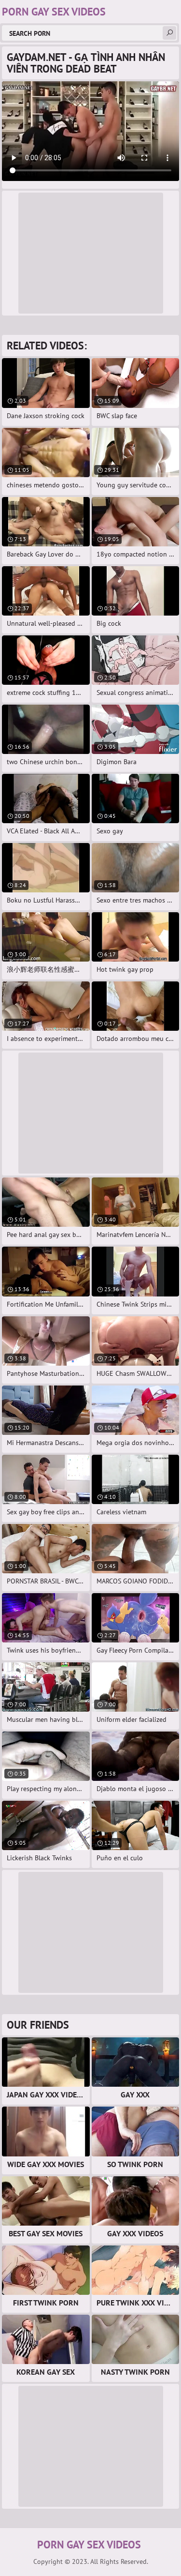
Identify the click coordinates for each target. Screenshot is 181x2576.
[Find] (169, 33)
